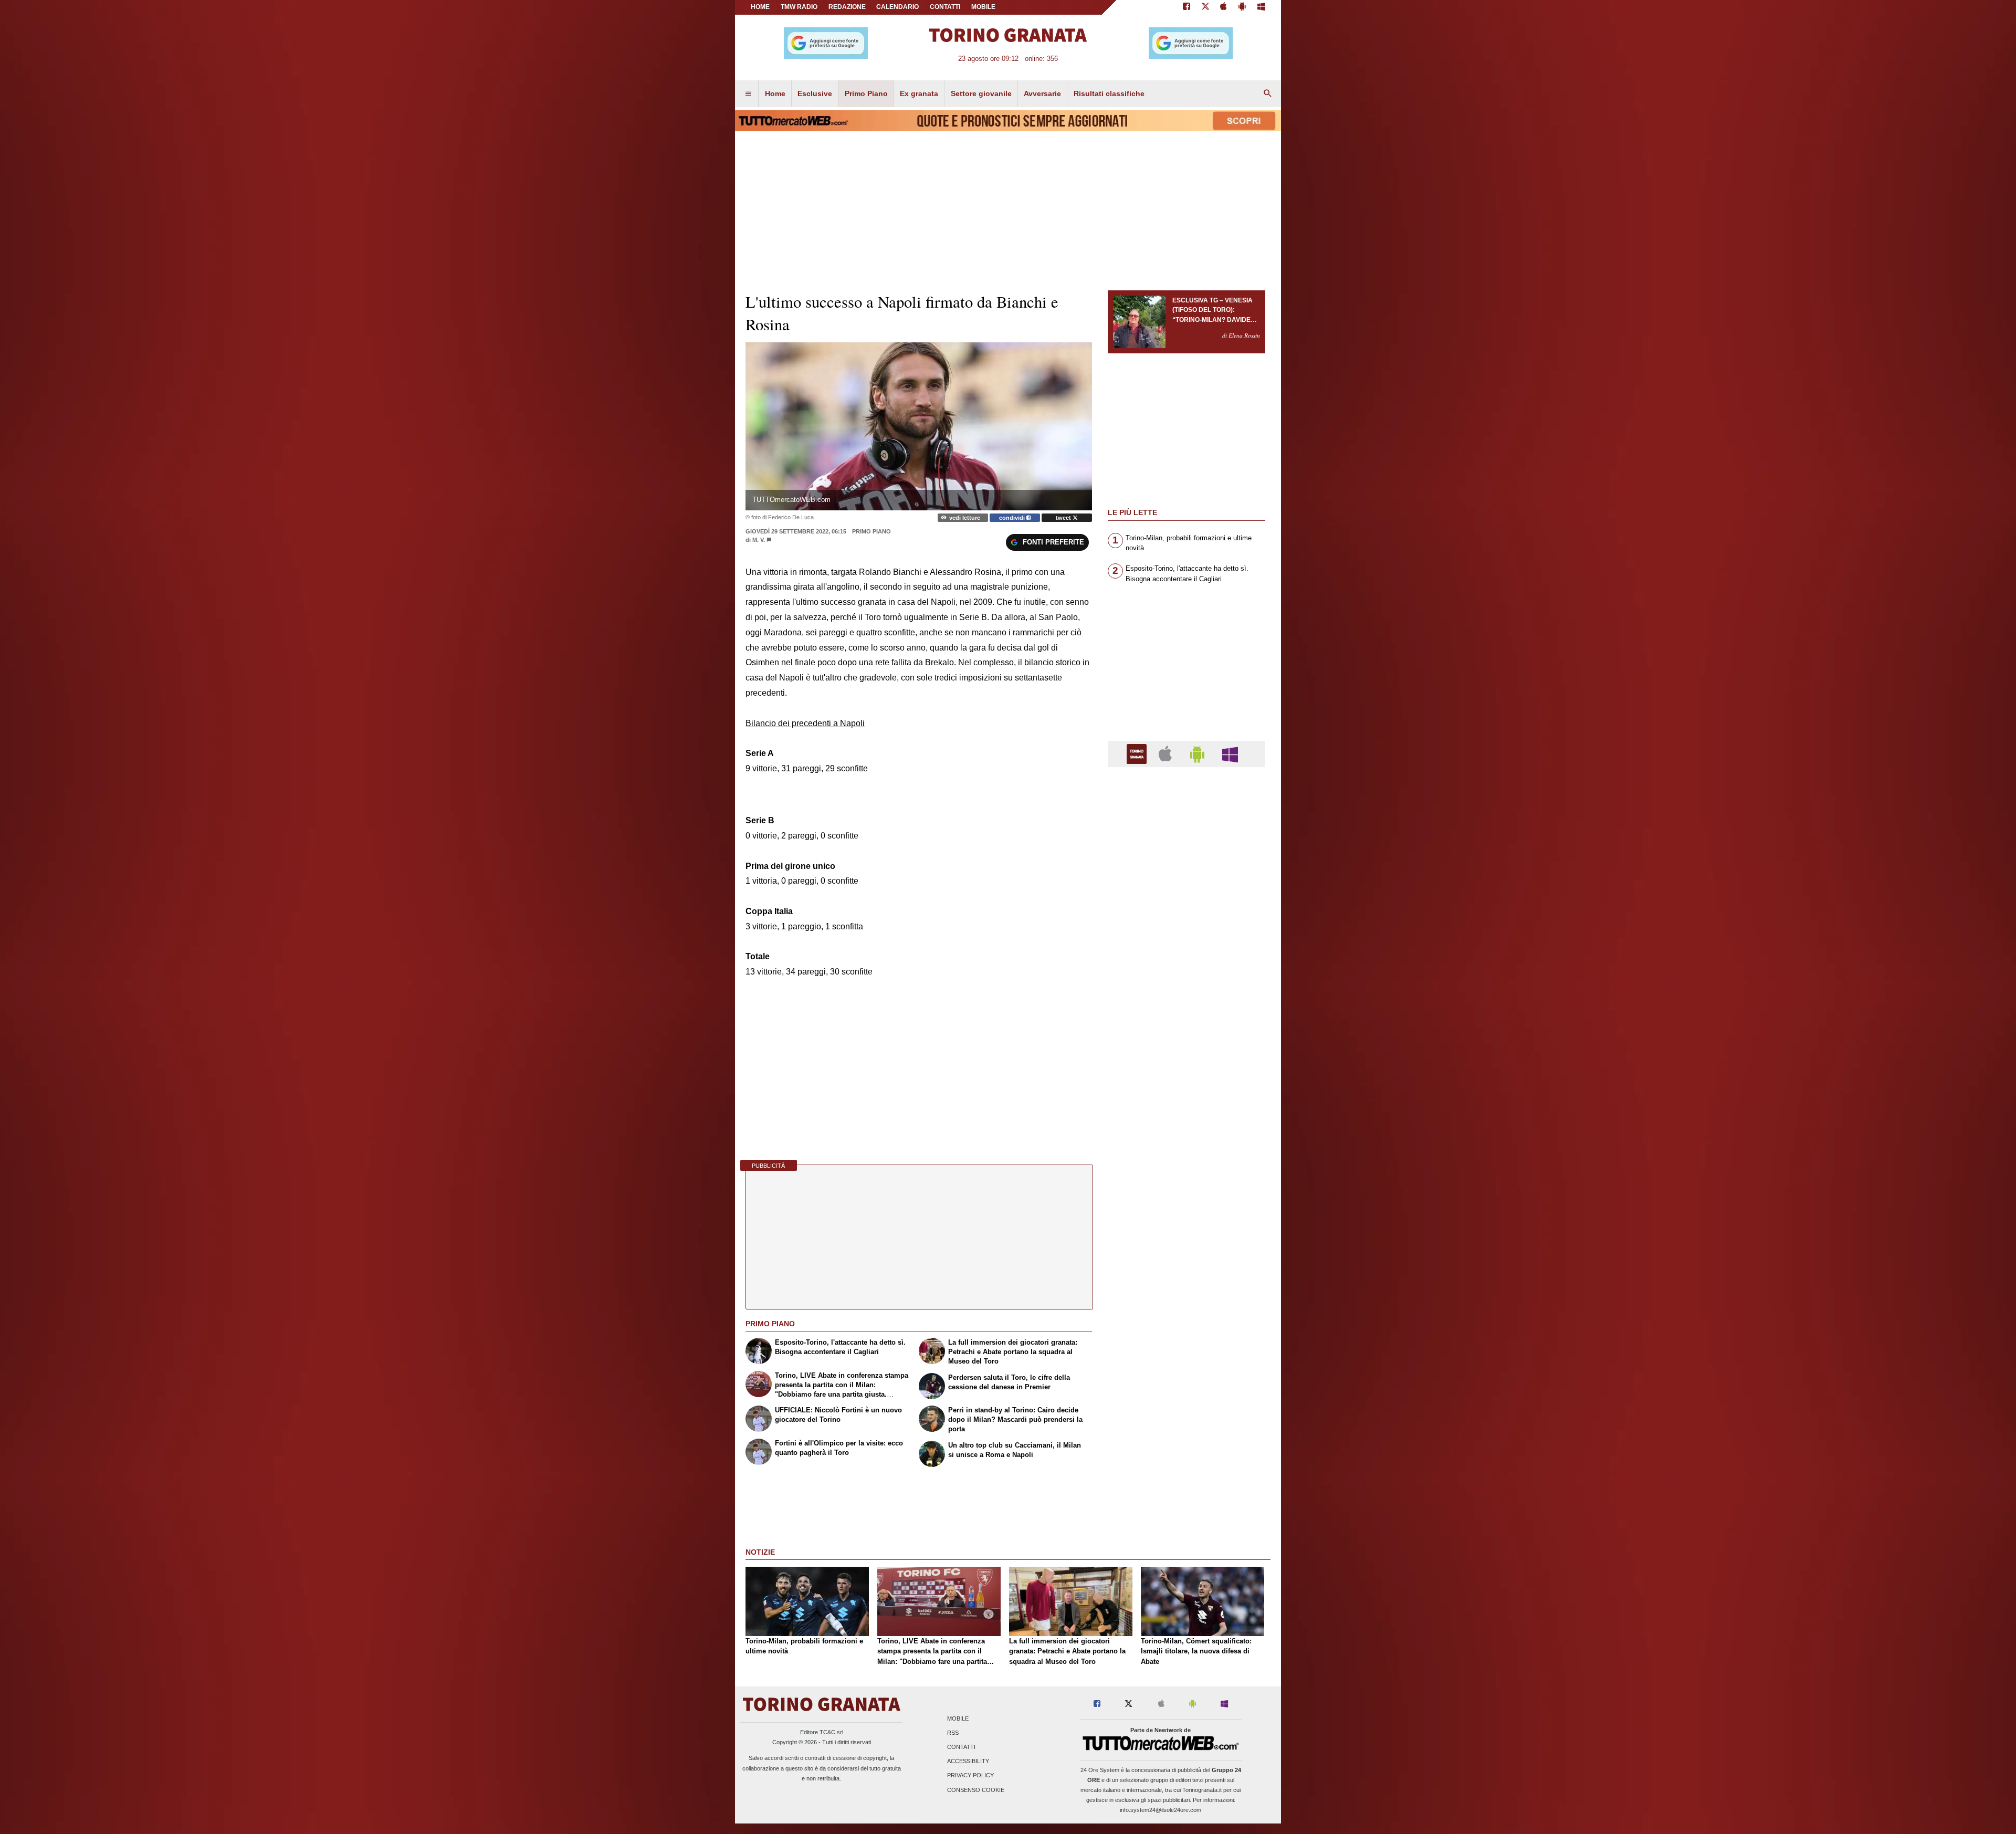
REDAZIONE (847, 7)
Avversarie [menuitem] (1042, 93)
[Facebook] (1186, 7)
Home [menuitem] (775, 93)
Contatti (961, 1747)
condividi (1013, 518)
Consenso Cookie (976, 1790)
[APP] (1138, 753)
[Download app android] (1242, 7)
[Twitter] (1205, 7)
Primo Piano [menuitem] (866, 93)
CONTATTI (945, 7)
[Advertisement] (1186, 1182)
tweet (1064, 518)
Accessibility (968, 1762)
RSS (953, 1733)
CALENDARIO (897, 7)
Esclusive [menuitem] (815, 93)
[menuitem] (748, 94)
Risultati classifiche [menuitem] (1109, 93)
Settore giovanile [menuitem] (981, 93)
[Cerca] (1268, 94)
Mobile (958, 1718)
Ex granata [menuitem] (919, 93)
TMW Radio (799, 7)
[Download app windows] (1261, 7)
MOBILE (983, 7)
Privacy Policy (970, 1776)
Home (760, 7)
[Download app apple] (1224, 7)
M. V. (759, 540)
